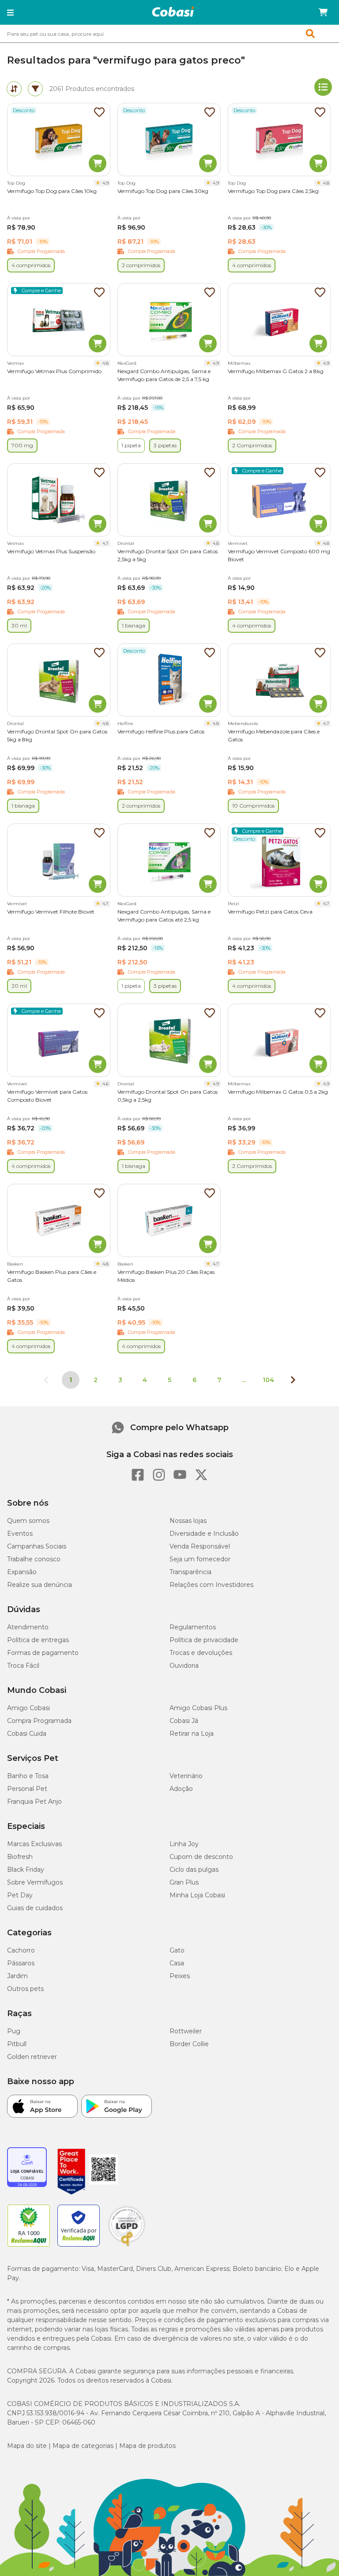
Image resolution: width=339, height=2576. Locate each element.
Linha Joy (184, 1844)
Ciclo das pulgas (194, 1870)
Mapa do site (27, 2446)
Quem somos (28, 1521)
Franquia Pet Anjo (34, 1802)
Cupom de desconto (201, 1857)
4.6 (105, 1084)
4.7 (105, 543)
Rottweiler (186, 2031)
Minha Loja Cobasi (197, 1895)
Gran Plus (184, 1882)
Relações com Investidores (211, 1585)
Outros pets (25, 1989)
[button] (10, 12)
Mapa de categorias (83, 2446)
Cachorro (21, 1950)
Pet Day (20, 1895)
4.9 (105, 183)
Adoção (181, 1789)
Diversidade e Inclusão (204, 1534)
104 (268, 1380)
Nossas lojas (188, 1521)
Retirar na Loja (192, 1734)
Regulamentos (193, 1627)
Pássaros (21, 1963)
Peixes (180, 1976)
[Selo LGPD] (127, 2247)
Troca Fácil (23, 1666)
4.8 (326, 183)
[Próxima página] (293, 1380)
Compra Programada (39, 1721)
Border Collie (189, 2044)
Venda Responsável (200, 1546)
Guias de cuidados (35, 1908)
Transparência (190, 1572)
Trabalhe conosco (34, 1559)
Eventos (20, 1534)
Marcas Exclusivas (34, 1844)
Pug (14, 2031)
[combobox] (169, 34)
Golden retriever (32, 2057)
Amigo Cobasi (28, 1708)
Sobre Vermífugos (35, 1882)
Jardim (17, 1976)
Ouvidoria (184, 1666)
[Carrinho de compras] (323, 12)
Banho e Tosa (28, 1776)
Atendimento (28, 1627)
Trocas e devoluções (201, 1653)
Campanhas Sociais (37, 1546)
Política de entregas (38, 1640)
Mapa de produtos (147, 2446)
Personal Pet (27, 1789)
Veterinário (186, 1776)
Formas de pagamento (43, 1653)
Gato (177, 1950)
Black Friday (26, 1870)
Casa (177, 1963)
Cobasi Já (184, 1721)
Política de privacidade (204, 1640)
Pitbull (17, 2044)
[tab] (14, 89)
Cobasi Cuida (27, 1734)
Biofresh (20, 1857)
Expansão (22, 1572)
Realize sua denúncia (40, 1585)
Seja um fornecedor (200, 1559)
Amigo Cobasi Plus (198, 1708)
